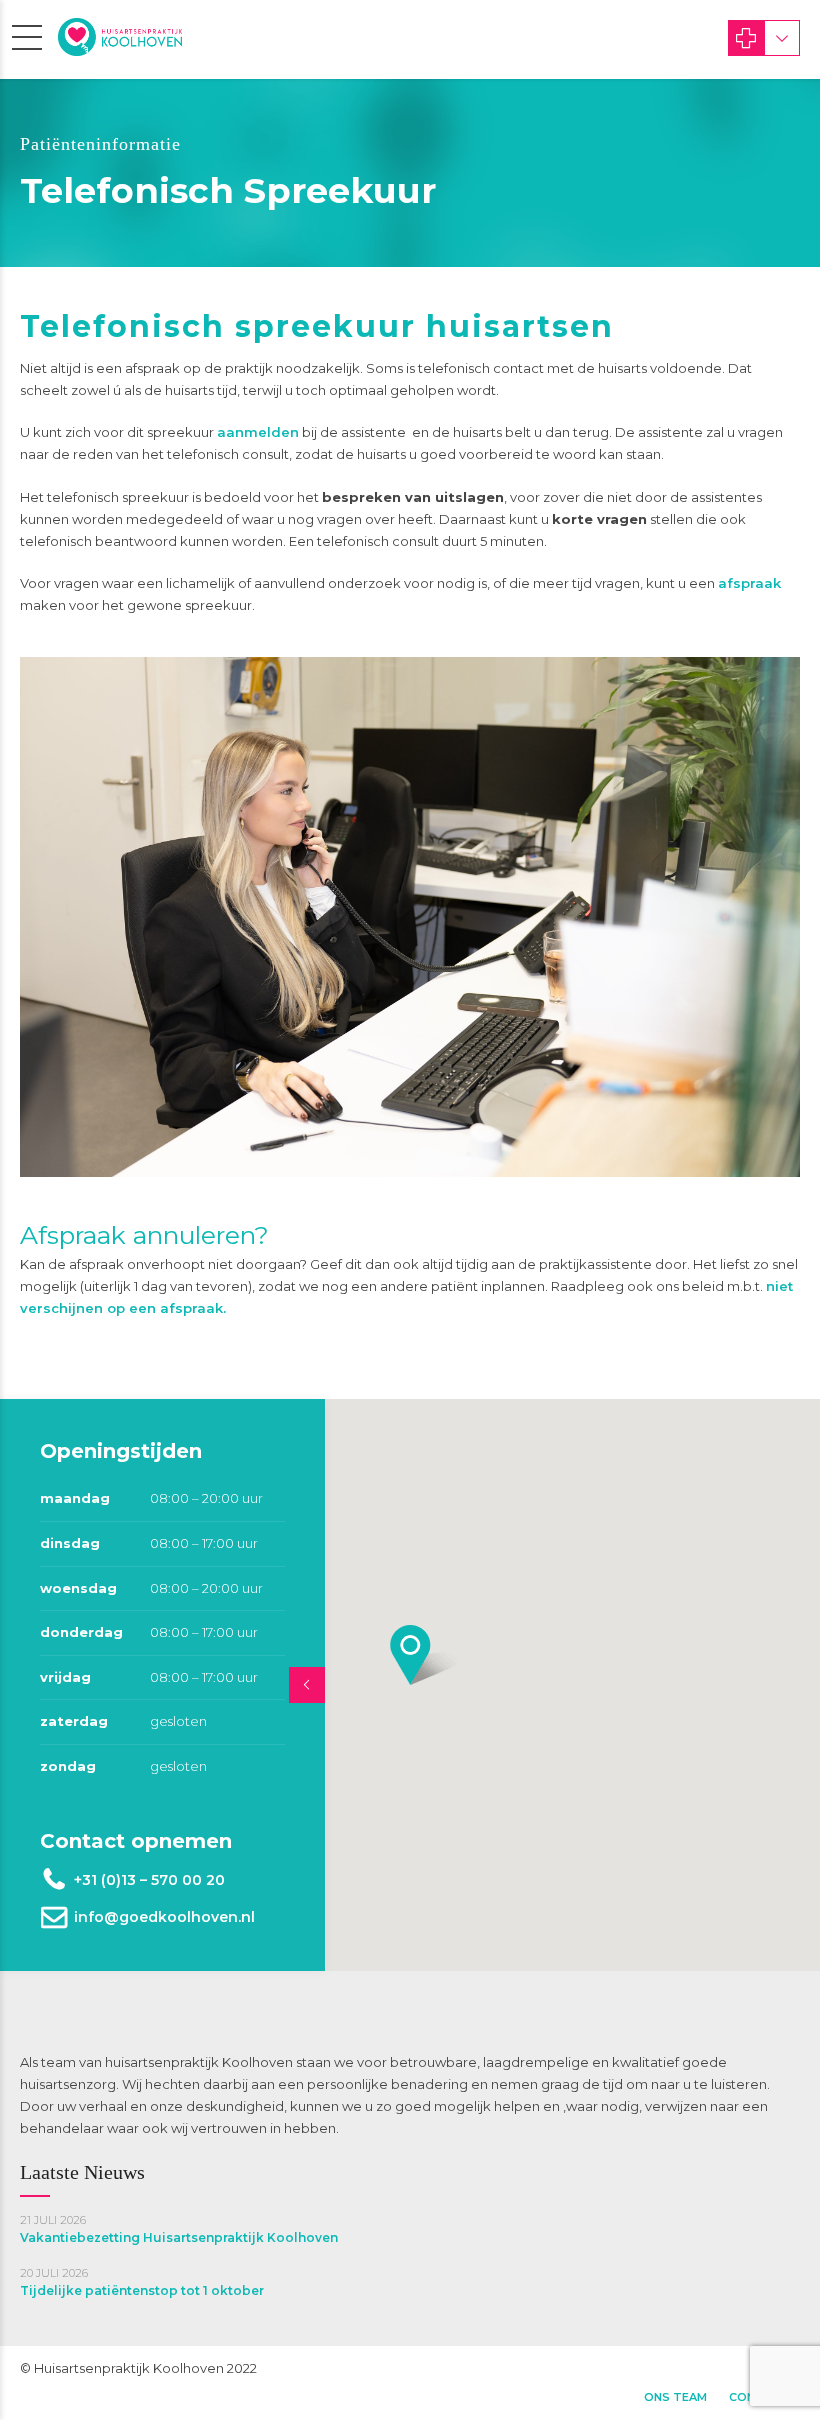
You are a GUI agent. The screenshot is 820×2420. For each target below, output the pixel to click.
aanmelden (258, 432)
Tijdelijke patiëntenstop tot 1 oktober (142, 2290)
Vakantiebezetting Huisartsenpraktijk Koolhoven (179, 2237)
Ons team (675, 2397)
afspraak (749, 583)
